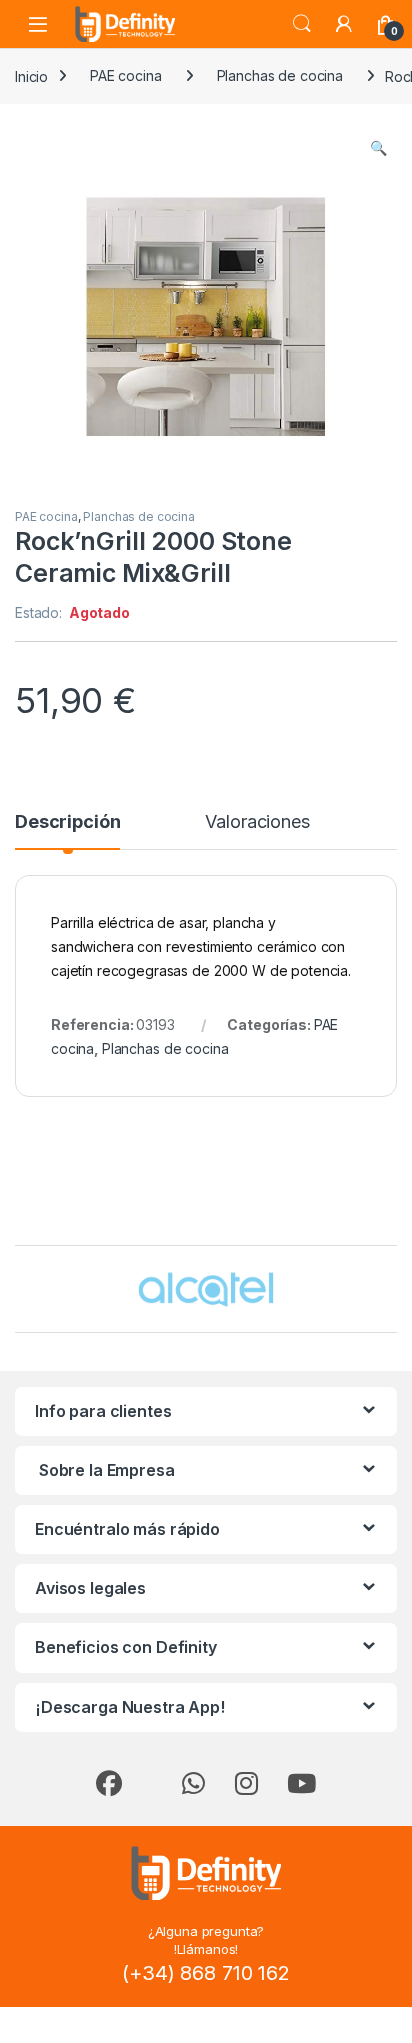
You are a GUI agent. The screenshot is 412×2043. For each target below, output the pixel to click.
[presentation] (392, 1291)
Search (302, 24)
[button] (378, 148)
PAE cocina (126, 75)
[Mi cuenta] (344, 24)
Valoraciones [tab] (257, 822)
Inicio (31, 75)
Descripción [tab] (67, 822)
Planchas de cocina (280, 75)
